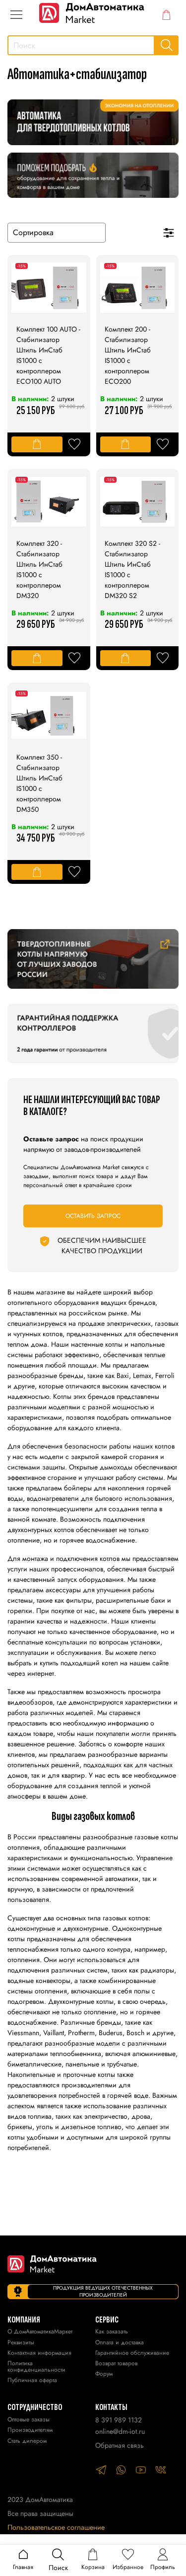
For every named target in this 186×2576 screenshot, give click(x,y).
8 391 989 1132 (119, 2420)
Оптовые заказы (29, 2420)
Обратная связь (120, 2445)
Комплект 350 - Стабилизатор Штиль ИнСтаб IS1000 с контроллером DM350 (39, 783)
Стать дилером (27, 2442)
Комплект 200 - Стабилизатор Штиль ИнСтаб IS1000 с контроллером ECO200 (128, 355)
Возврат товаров (116, 2364)
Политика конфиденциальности (36, 2367)
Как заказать (112, 2332)
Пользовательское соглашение (56, 2527)
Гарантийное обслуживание (132, 2354)
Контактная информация (39, 2354)
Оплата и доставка (120, 2343)
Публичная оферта (32, 2381)
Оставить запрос (93, 1216)
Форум (104, 2374)
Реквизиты (21, 2343)
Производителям (30, 2431)
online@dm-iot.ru (120, 2431)
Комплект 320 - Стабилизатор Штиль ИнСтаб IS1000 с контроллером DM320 (39, 569)
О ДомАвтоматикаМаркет (40, 2332)
